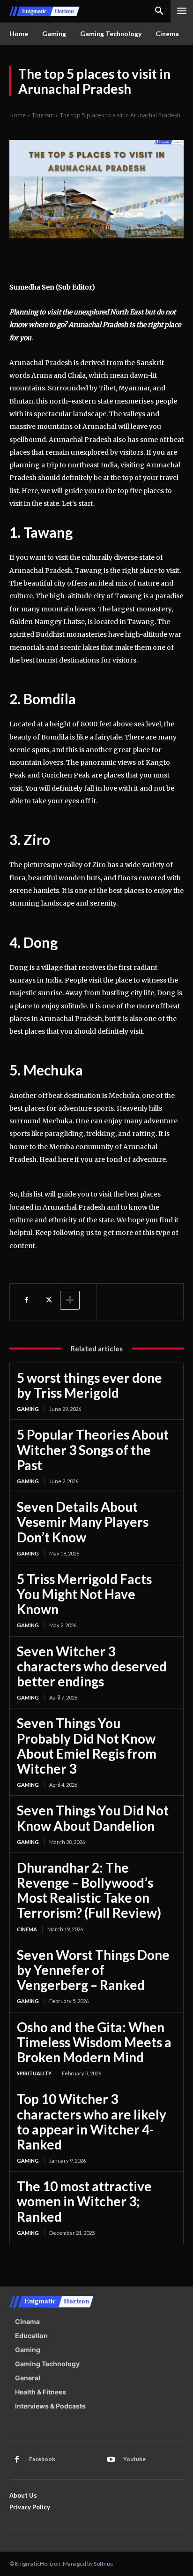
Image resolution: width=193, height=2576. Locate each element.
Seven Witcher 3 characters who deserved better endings (92, 1666)
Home (18, 115)
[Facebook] (26, 1300)
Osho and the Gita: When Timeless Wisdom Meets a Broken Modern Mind (94, 2042)
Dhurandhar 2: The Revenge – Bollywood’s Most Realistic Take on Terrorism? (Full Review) (89, 1890)
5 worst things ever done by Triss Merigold (89, 1385)
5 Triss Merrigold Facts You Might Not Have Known (84, 1594)
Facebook (42, 2459)
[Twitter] (48, 1300)
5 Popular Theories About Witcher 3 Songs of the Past (93, 1449)
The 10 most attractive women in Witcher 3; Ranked (84, 2201)
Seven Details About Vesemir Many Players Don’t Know (83, 1522)
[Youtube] (111, 2460)
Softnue (104, 2564)
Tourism (43, 115)
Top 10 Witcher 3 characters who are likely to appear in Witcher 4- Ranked (92, 2122)
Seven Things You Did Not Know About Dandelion (93, 1818)
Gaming (28, 1409)
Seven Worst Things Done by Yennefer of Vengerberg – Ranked (93, 1970)
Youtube (134, 2459)
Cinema (27, 1929)
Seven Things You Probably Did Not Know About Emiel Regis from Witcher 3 (87, 1746)
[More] (70, 1300)
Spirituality (34, 2073)
